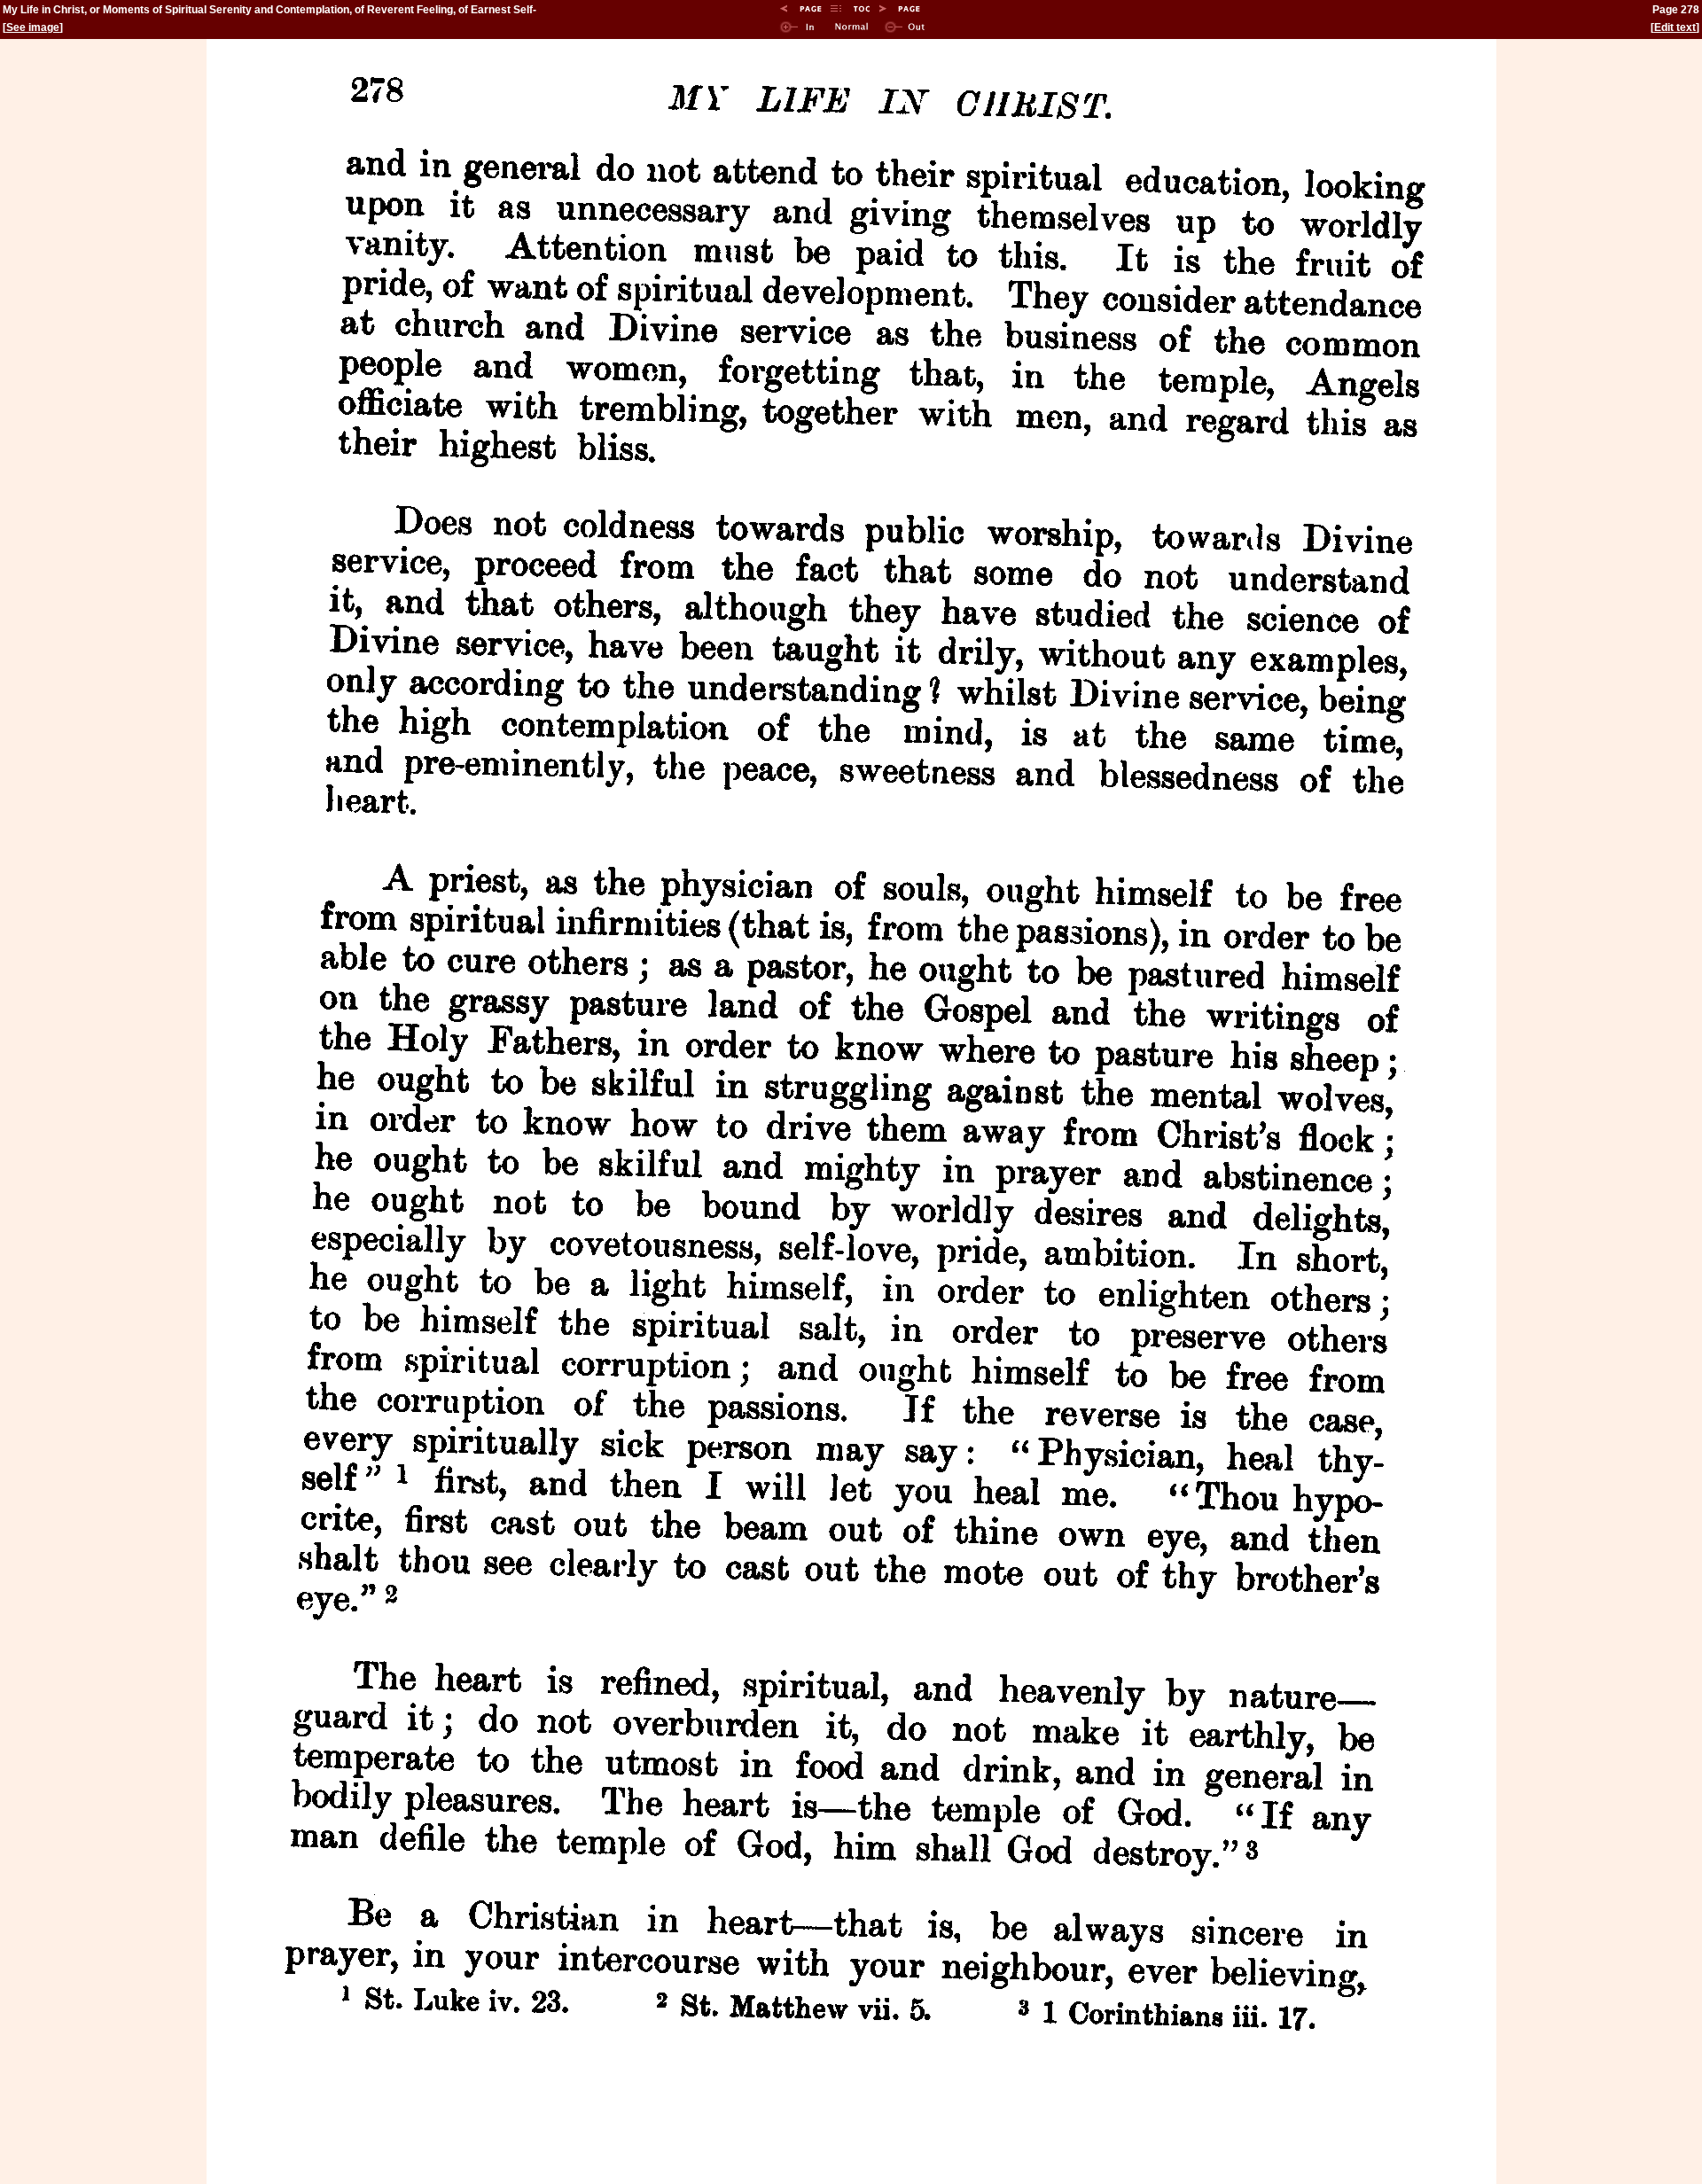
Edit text (1675, 27)
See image (33, 27)
